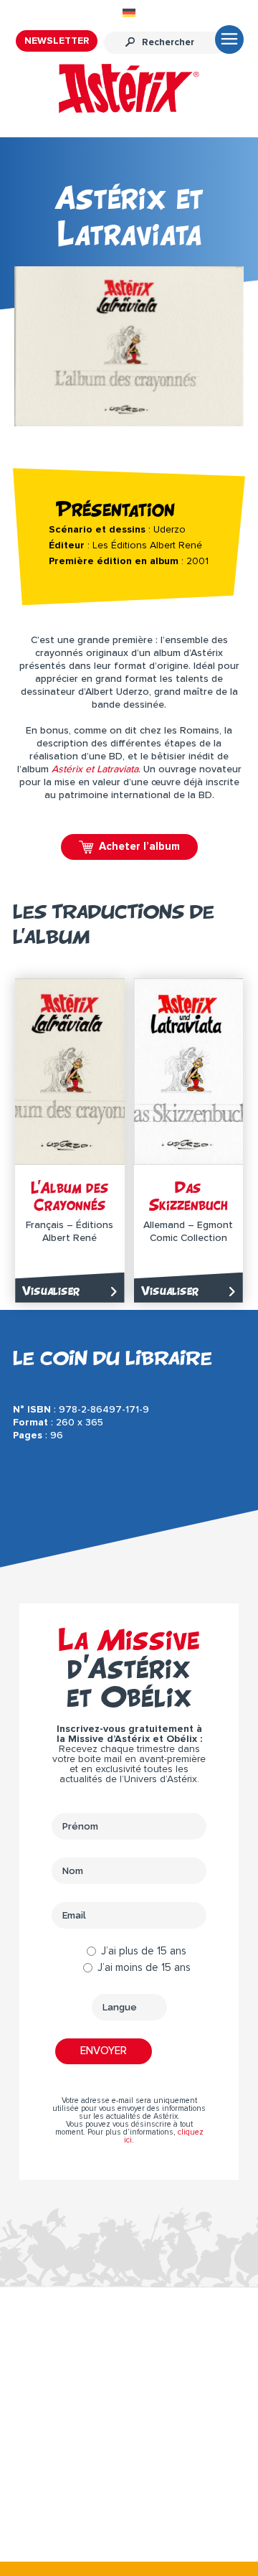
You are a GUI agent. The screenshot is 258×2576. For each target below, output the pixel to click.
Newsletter (57, 41)
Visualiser (51, 1291)
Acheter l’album (139, 847)
